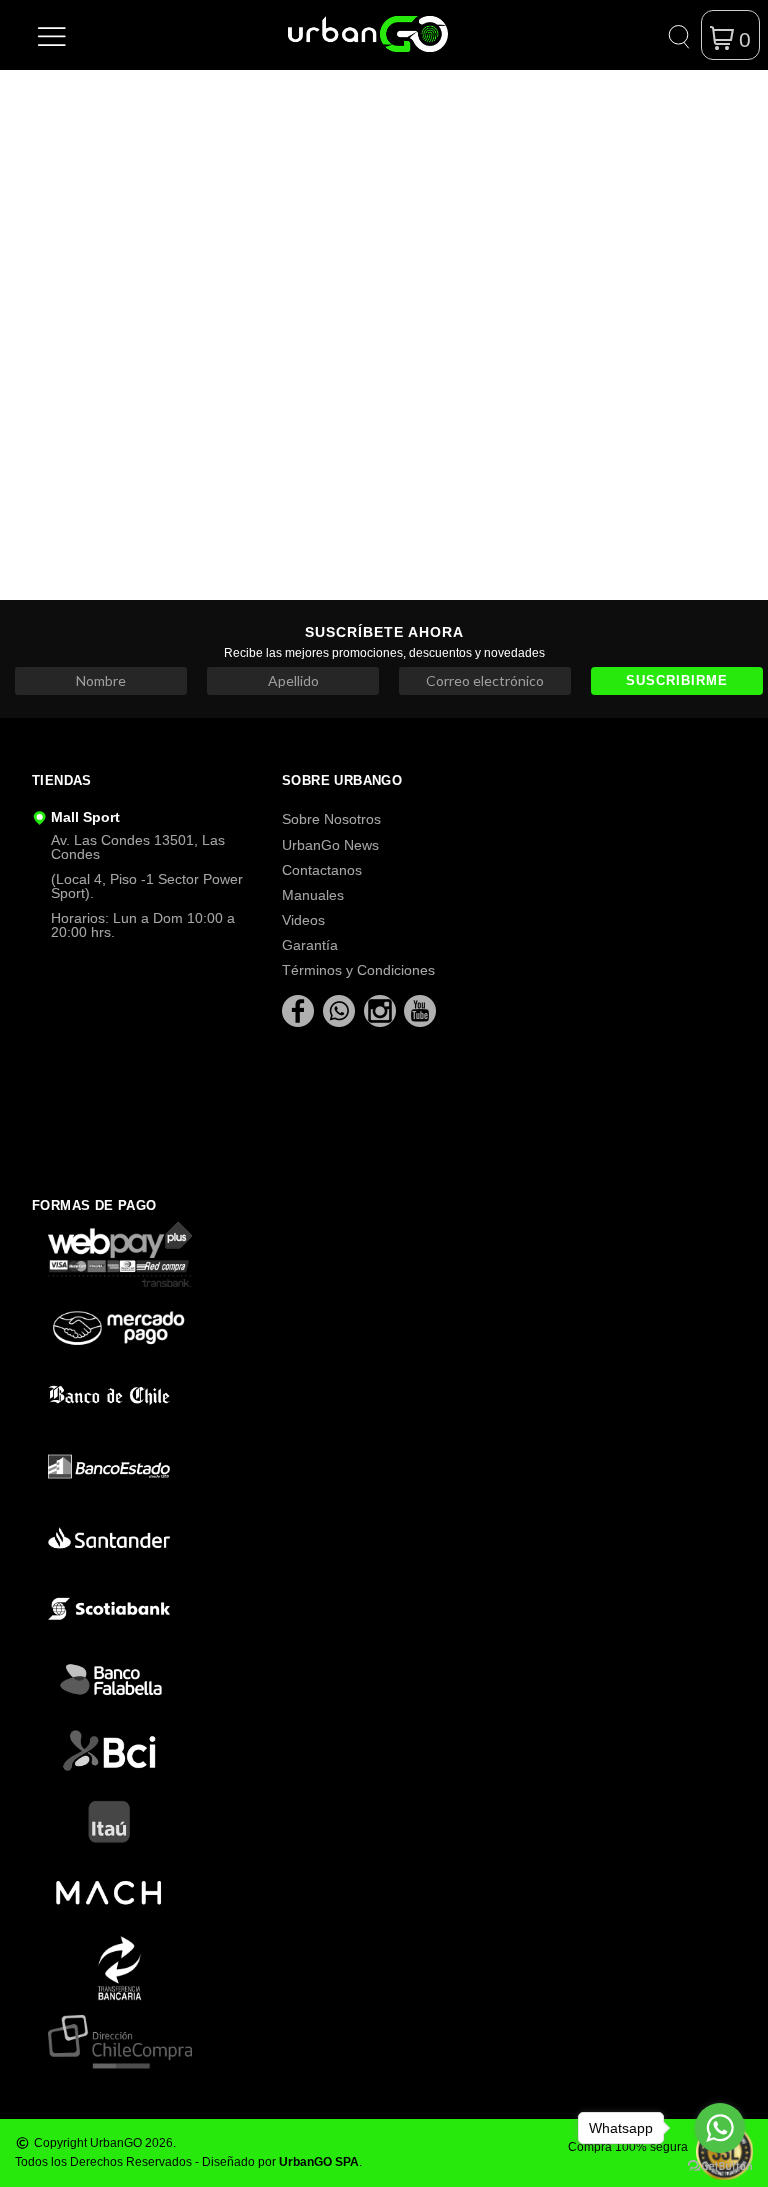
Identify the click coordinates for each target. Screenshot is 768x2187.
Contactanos (322, 870)
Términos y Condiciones (358, 970)
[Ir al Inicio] (320, 34)
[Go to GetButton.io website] (720, 2166)
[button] (52, 35)
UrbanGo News (330, 845)
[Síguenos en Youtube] (420, 1010)
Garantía (310, 945)
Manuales (313, 895)
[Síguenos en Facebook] (300, 1010)
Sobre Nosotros (331, 819)
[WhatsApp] (341, 1010)
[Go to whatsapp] (720, 2128)
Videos (303, 920)
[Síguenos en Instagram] (382, 1010)
